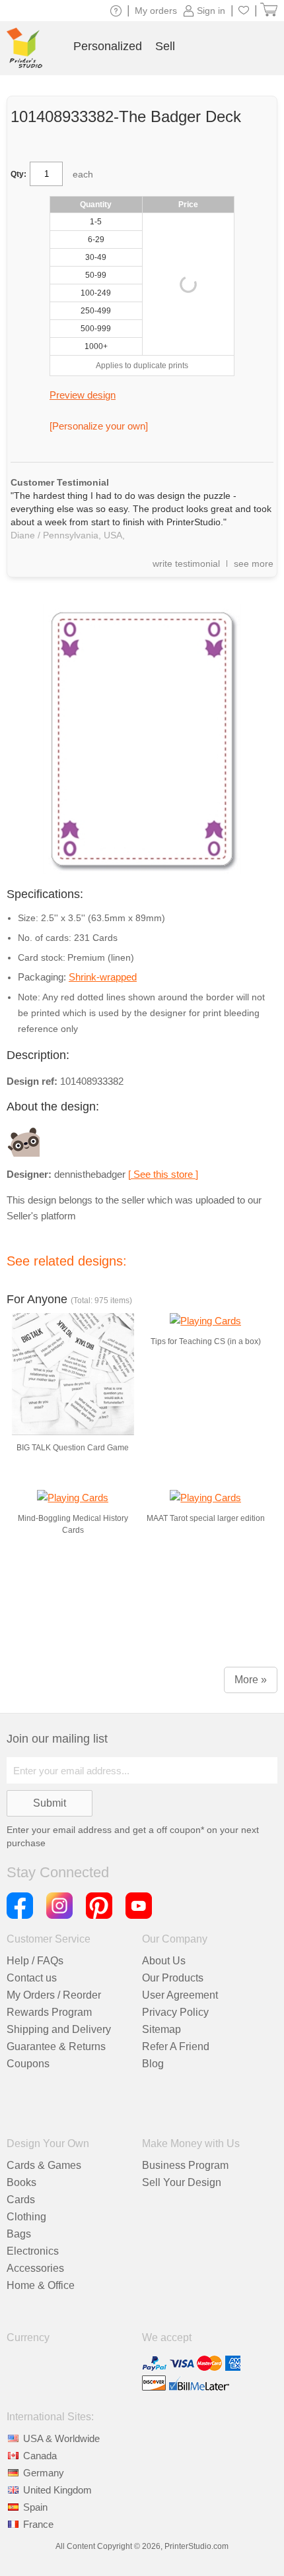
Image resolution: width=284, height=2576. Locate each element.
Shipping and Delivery (59, 2029)
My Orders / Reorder (54, 1995)
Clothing (26, 2217)
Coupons (28, 2064)
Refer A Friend (176, 2046)
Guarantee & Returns (56, 2046)
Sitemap (161, 2029)
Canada (40, 2456)
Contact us (32, 1978)
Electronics (33, 2251)
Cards (21, 2200)
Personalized (108, 46)
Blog (153, 2064)
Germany (44, 2473)
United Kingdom (57, 2490)
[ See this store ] (163, 1174)
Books (21, 2182)
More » (251, 1680)
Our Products (173, 1978)
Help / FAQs (35, 1961)
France (38, 2524)
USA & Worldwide (61, 2438)
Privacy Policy (175, 2012)
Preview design (83, 395)
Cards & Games (44, 2165)
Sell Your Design (182, 2182)
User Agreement (180, 1995)
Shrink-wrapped (103, 977)
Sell (165, 46)
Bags (19, 2234)
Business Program (185, 2165)
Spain (35, 2507)
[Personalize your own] (99, 426)
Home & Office (41, 2285)
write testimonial (186, 563)
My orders (156, 11)
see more (254, 563)
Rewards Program (49, 2012)
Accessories (35, 2268)
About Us (164, 1961)
